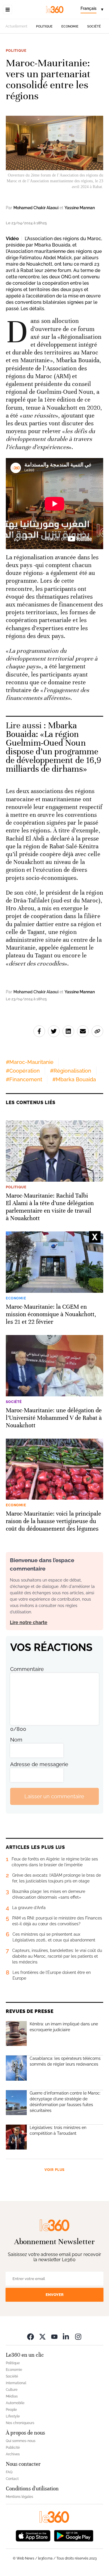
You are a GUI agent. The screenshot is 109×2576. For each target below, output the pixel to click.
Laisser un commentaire (54, 1796)
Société (94, 26)
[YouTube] (54, 2337)
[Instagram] (78, 2337)
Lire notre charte (29, 1622)
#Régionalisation (71, 1071)
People (11, 2410)
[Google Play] (74, 2535)
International (16, 2383)
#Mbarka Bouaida (74, 1079)
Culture (12, 2390)
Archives (13, 2454)
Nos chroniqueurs (20, 2423)
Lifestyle (13, 2416)
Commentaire (27, 1669)
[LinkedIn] (66, 2337)
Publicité (13, 2448)
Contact (12, 2479)
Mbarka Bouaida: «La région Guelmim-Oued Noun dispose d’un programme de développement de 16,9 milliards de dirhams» (53, 747)
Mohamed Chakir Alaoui (36, 208)
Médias (12, 2396)
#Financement (24, 1079)
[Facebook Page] (31, 2337)
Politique (44, 26)
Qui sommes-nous (21, 2441)
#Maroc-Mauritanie (30, 1062)
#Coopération (23, 1071)
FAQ (9, 2472)
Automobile (15, 2403)
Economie (70, 26)
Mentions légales (19, 2497)
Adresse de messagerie (39, 1764)
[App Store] (33, 2535)
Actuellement (16, 26)
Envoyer (55, 2295)
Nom (16, 1740)
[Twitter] (42, 2337)
